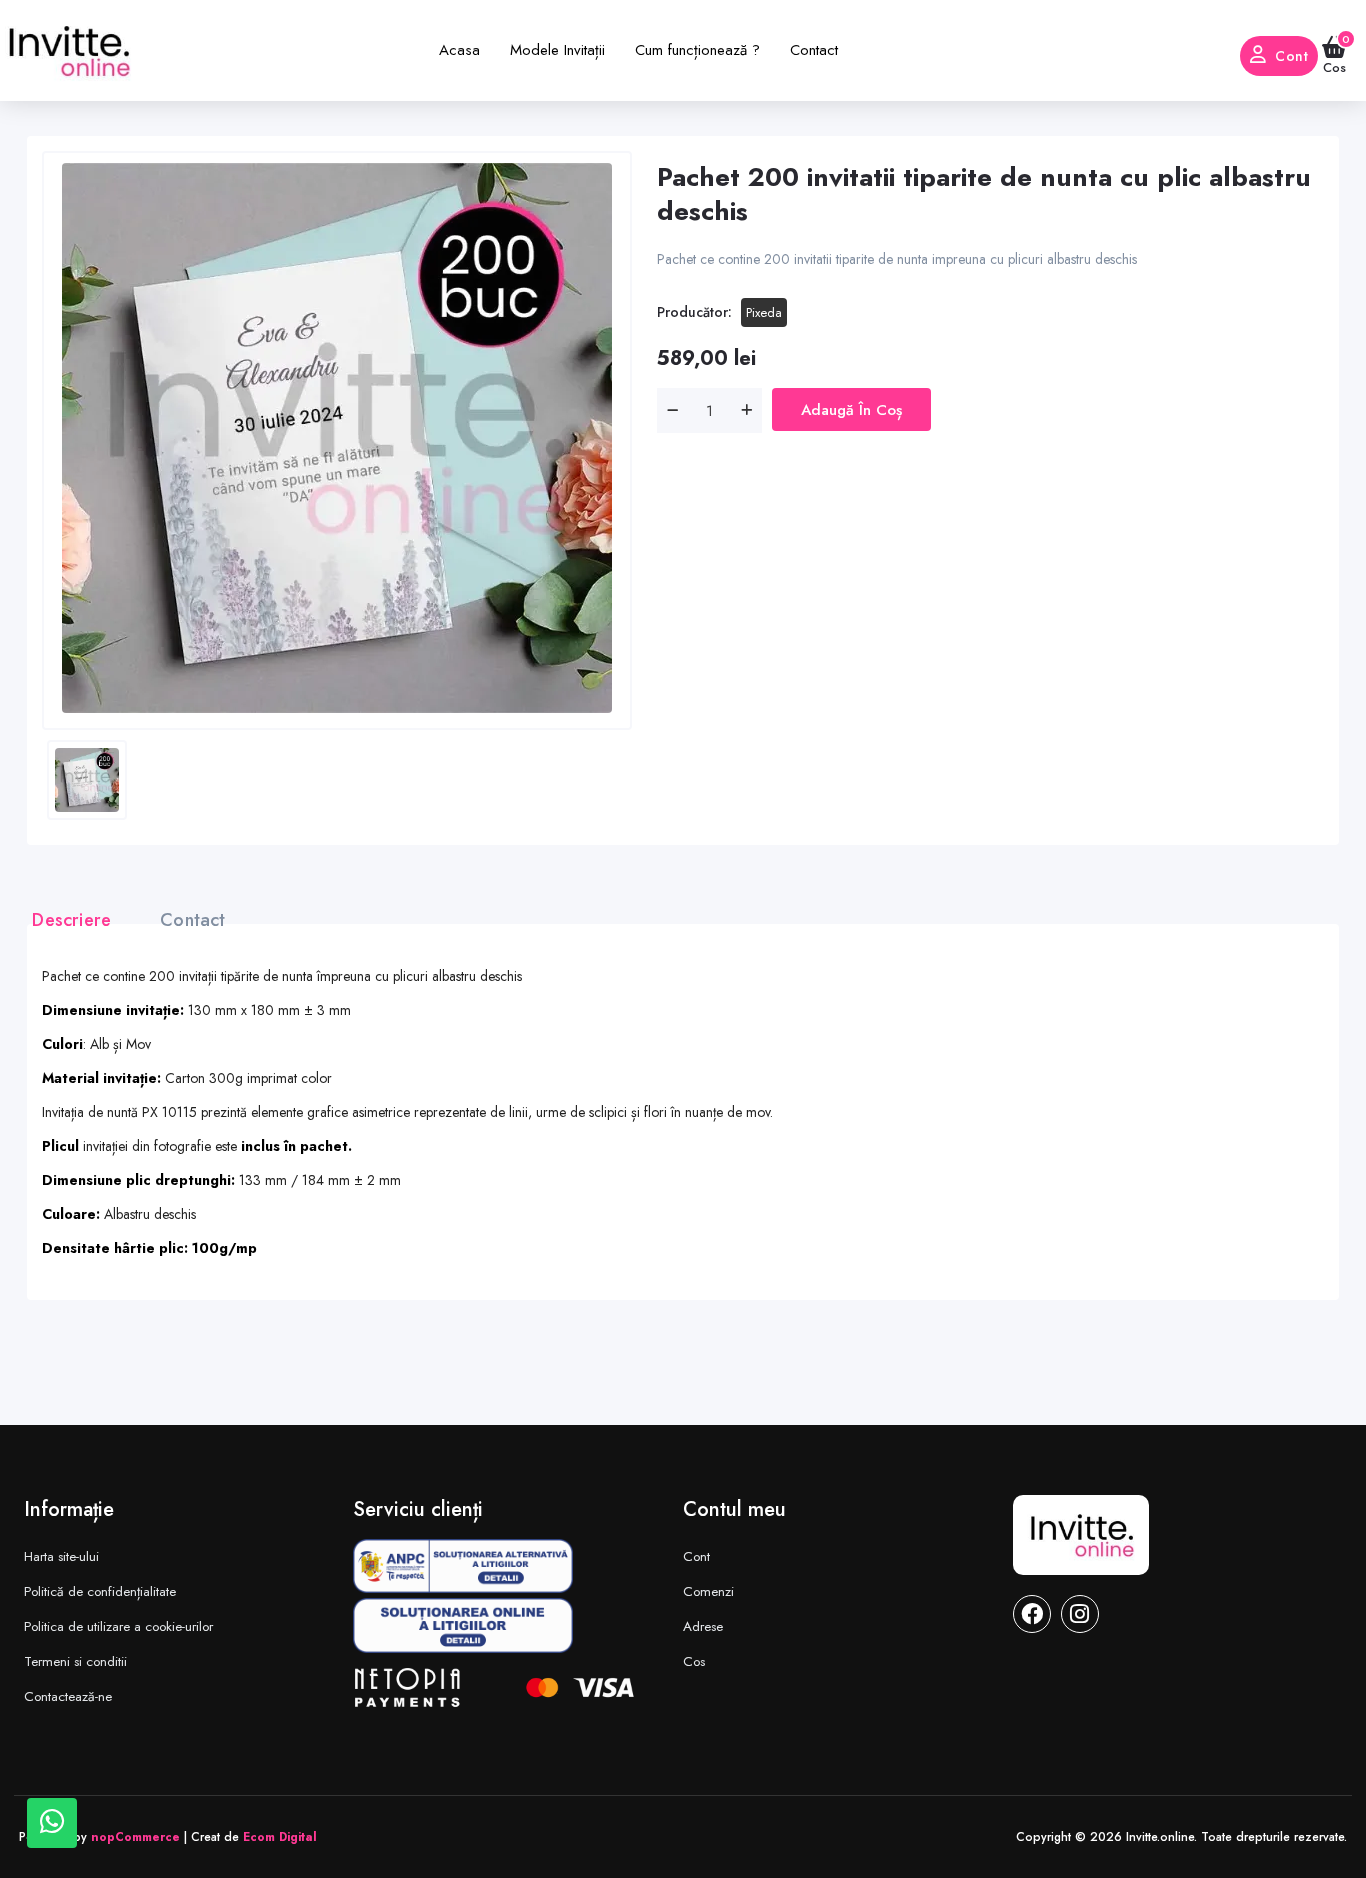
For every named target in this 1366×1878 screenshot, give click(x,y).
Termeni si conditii (75, 1661)
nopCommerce (135, 1837)
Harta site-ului (61, 1556)
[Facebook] (1032, 1614)
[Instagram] (1080, 1614)
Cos (694, 1661)
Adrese (703, 1626)
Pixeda (764, 312)
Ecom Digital (280, 1837)
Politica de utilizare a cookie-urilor (118, 1626)
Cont (1291, 56)
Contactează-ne (68, 1696)
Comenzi (708, 1591)
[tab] (81, 920)
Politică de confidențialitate (100, 1591)
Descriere (71, 920)
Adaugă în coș (851, 410)
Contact (192, 920)
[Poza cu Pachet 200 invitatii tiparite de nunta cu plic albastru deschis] (337, 438)
